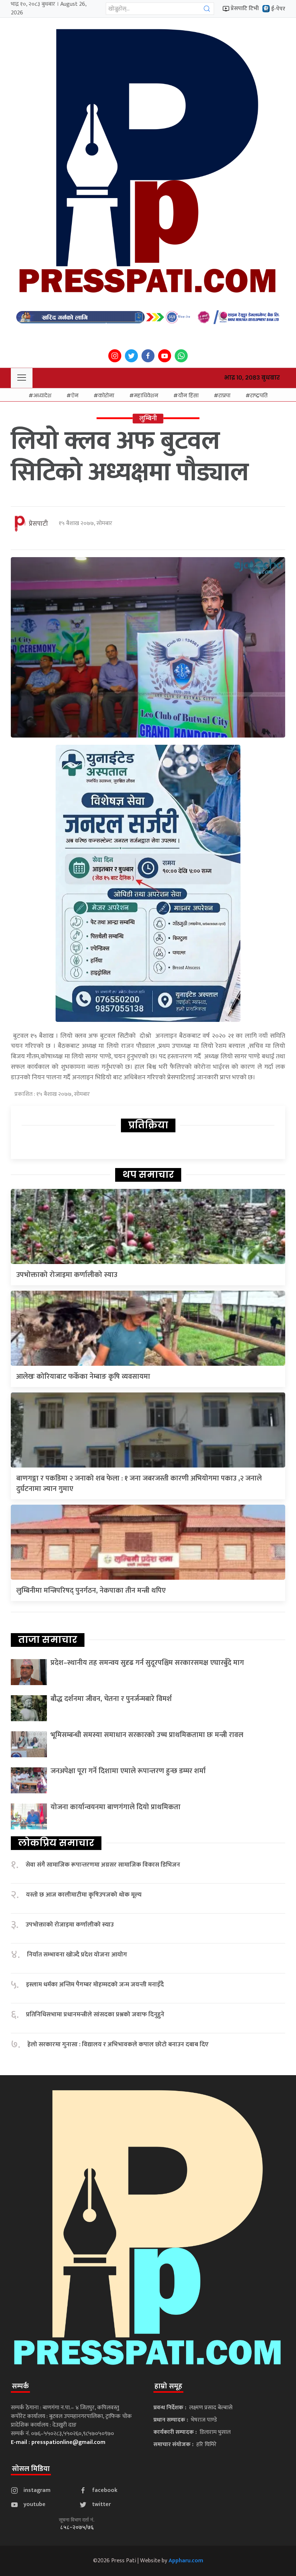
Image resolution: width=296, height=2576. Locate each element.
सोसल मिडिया (31, 2469)
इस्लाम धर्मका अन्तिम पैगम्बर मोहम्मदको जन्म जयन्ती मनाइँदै (95, 1985)
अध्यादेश (42, 395)
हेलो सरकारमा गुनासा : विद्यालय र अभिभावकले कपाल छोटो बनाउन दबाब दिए (118, 2045)
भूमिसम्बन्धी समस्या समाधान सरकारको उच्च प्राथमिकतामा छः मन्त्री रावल (147, 1735)
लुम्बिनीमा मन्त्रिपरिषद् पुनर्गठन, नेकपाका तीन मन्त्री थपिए (91, 1591)
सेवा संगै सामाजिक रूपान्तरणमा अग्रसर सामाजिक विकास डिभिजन (103, 1865)
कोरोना (106, 395)
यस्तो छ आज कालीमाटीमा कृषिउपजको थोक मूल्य (84, 1895)
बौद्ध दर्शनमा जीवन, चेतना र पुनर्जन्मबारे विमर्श (111, 1699)
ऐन (75, 395)
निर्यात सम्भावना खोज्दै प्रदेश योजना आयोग (77, 1955)
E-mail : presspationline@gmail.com (58, 2442)
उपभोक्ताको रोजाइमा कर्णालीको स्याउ (67, 1275)
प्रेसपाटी (38, 524)
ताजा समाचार (48, 1640)
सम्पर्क (20, 2386)
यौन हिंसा (188, 395)
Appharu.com (186, 2561)
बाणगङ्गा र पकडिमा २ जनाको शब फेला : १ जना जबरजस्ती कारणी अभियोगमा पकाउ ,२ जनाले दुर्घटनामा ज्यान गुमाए (139, 1484)
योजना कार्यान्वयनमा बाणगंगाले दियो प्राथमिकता (116, 1807)
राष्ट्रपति (259, 395)
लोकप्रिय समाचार (56, 1843)
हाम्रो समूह (168, 2386)
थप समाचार (148, 1175)
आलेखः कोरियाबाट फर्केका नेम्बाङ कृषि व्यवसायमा (83, 1377)
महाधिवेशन (146, 395)
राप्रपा (224, 395)
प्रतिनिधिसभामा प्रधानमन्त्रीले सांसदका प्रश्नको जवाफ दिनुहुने (95, 2015)
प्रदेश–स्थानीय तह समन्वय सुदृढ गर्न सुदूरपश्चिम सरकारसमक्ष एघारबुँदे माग (147, 1663)
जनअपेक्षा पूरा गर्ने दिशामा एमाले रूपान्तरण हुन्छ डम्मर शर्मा (128, 1771)
